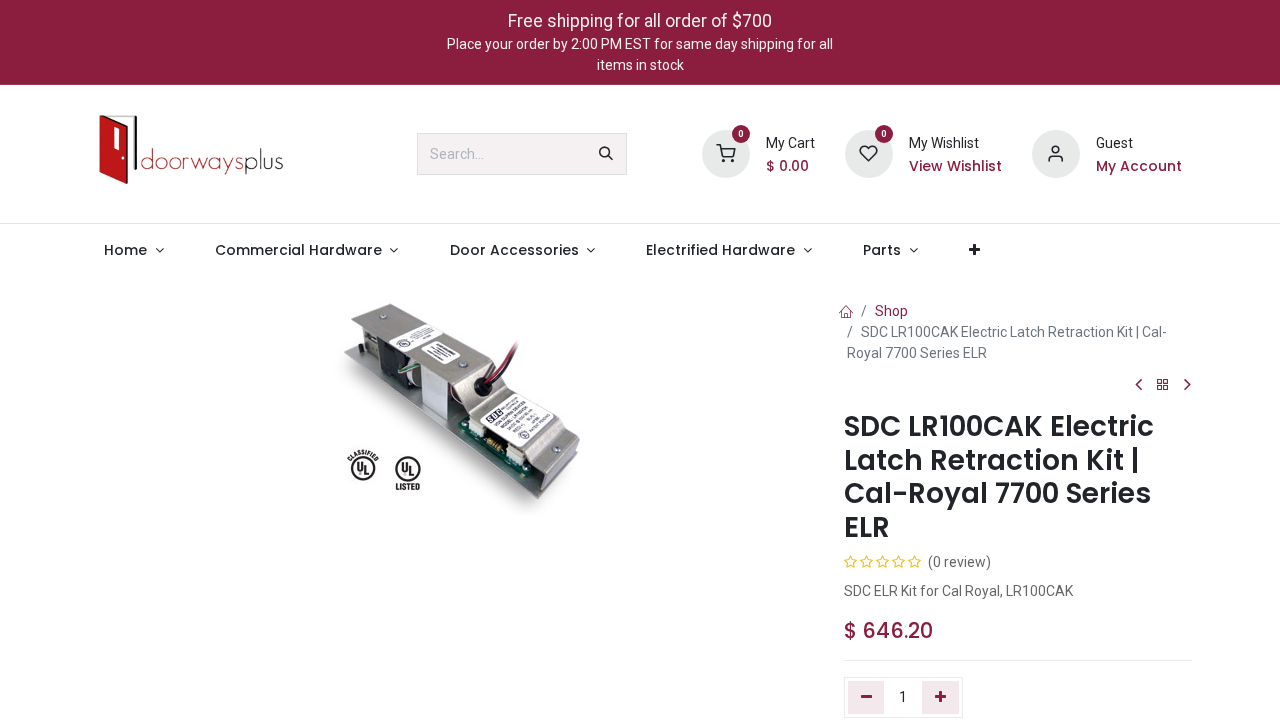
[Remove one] (866, 697)
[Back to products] (1163, 385)
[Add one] (940, 697)
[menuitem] (133, 250)
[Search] (606, 154)
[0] (726, 153)
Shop (891, 311)
